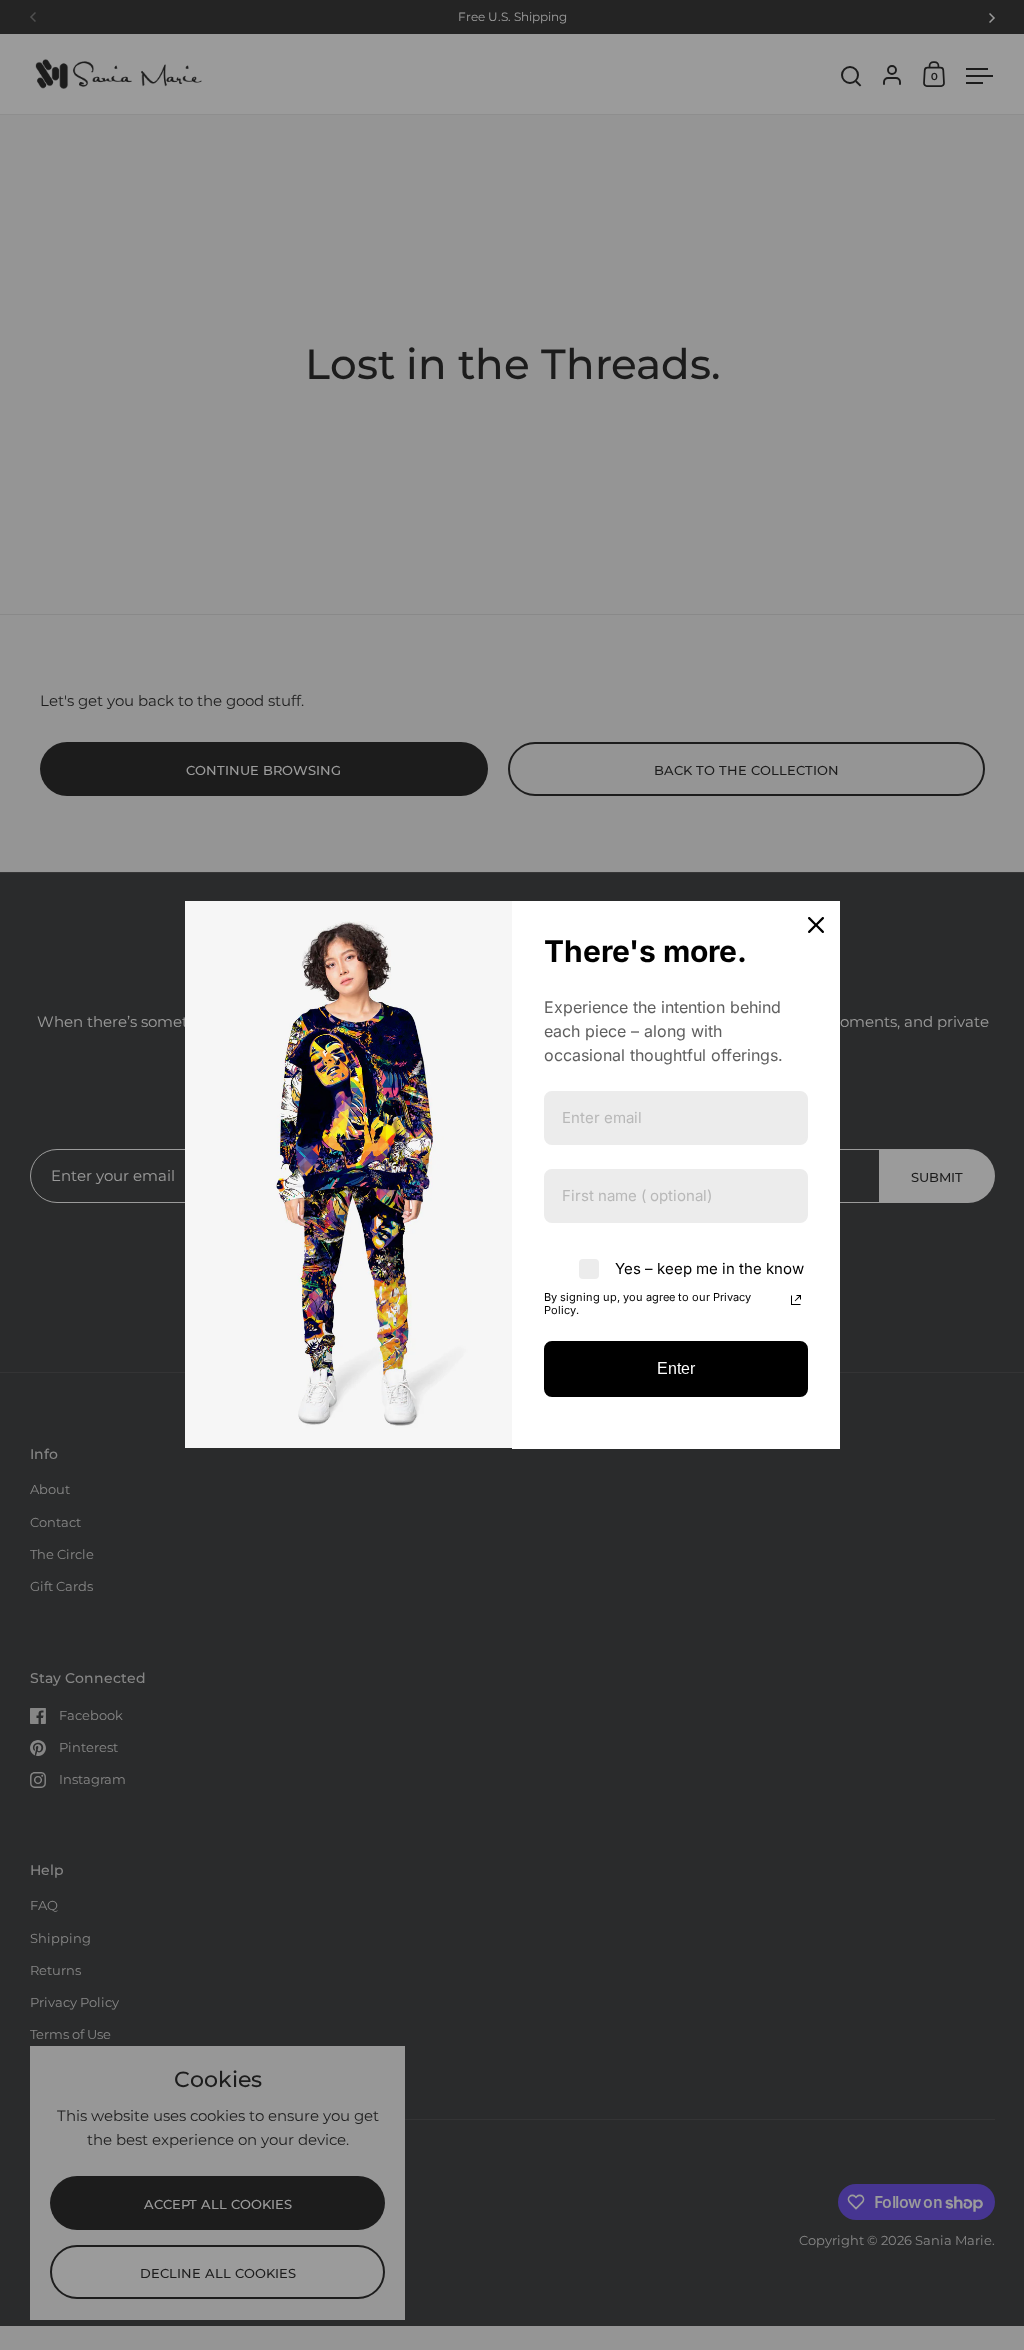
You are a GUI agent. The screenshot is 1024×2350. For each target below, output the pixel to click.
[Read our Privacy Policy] (796, 1300)
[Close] (816, 925)
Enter (676, 1368)
